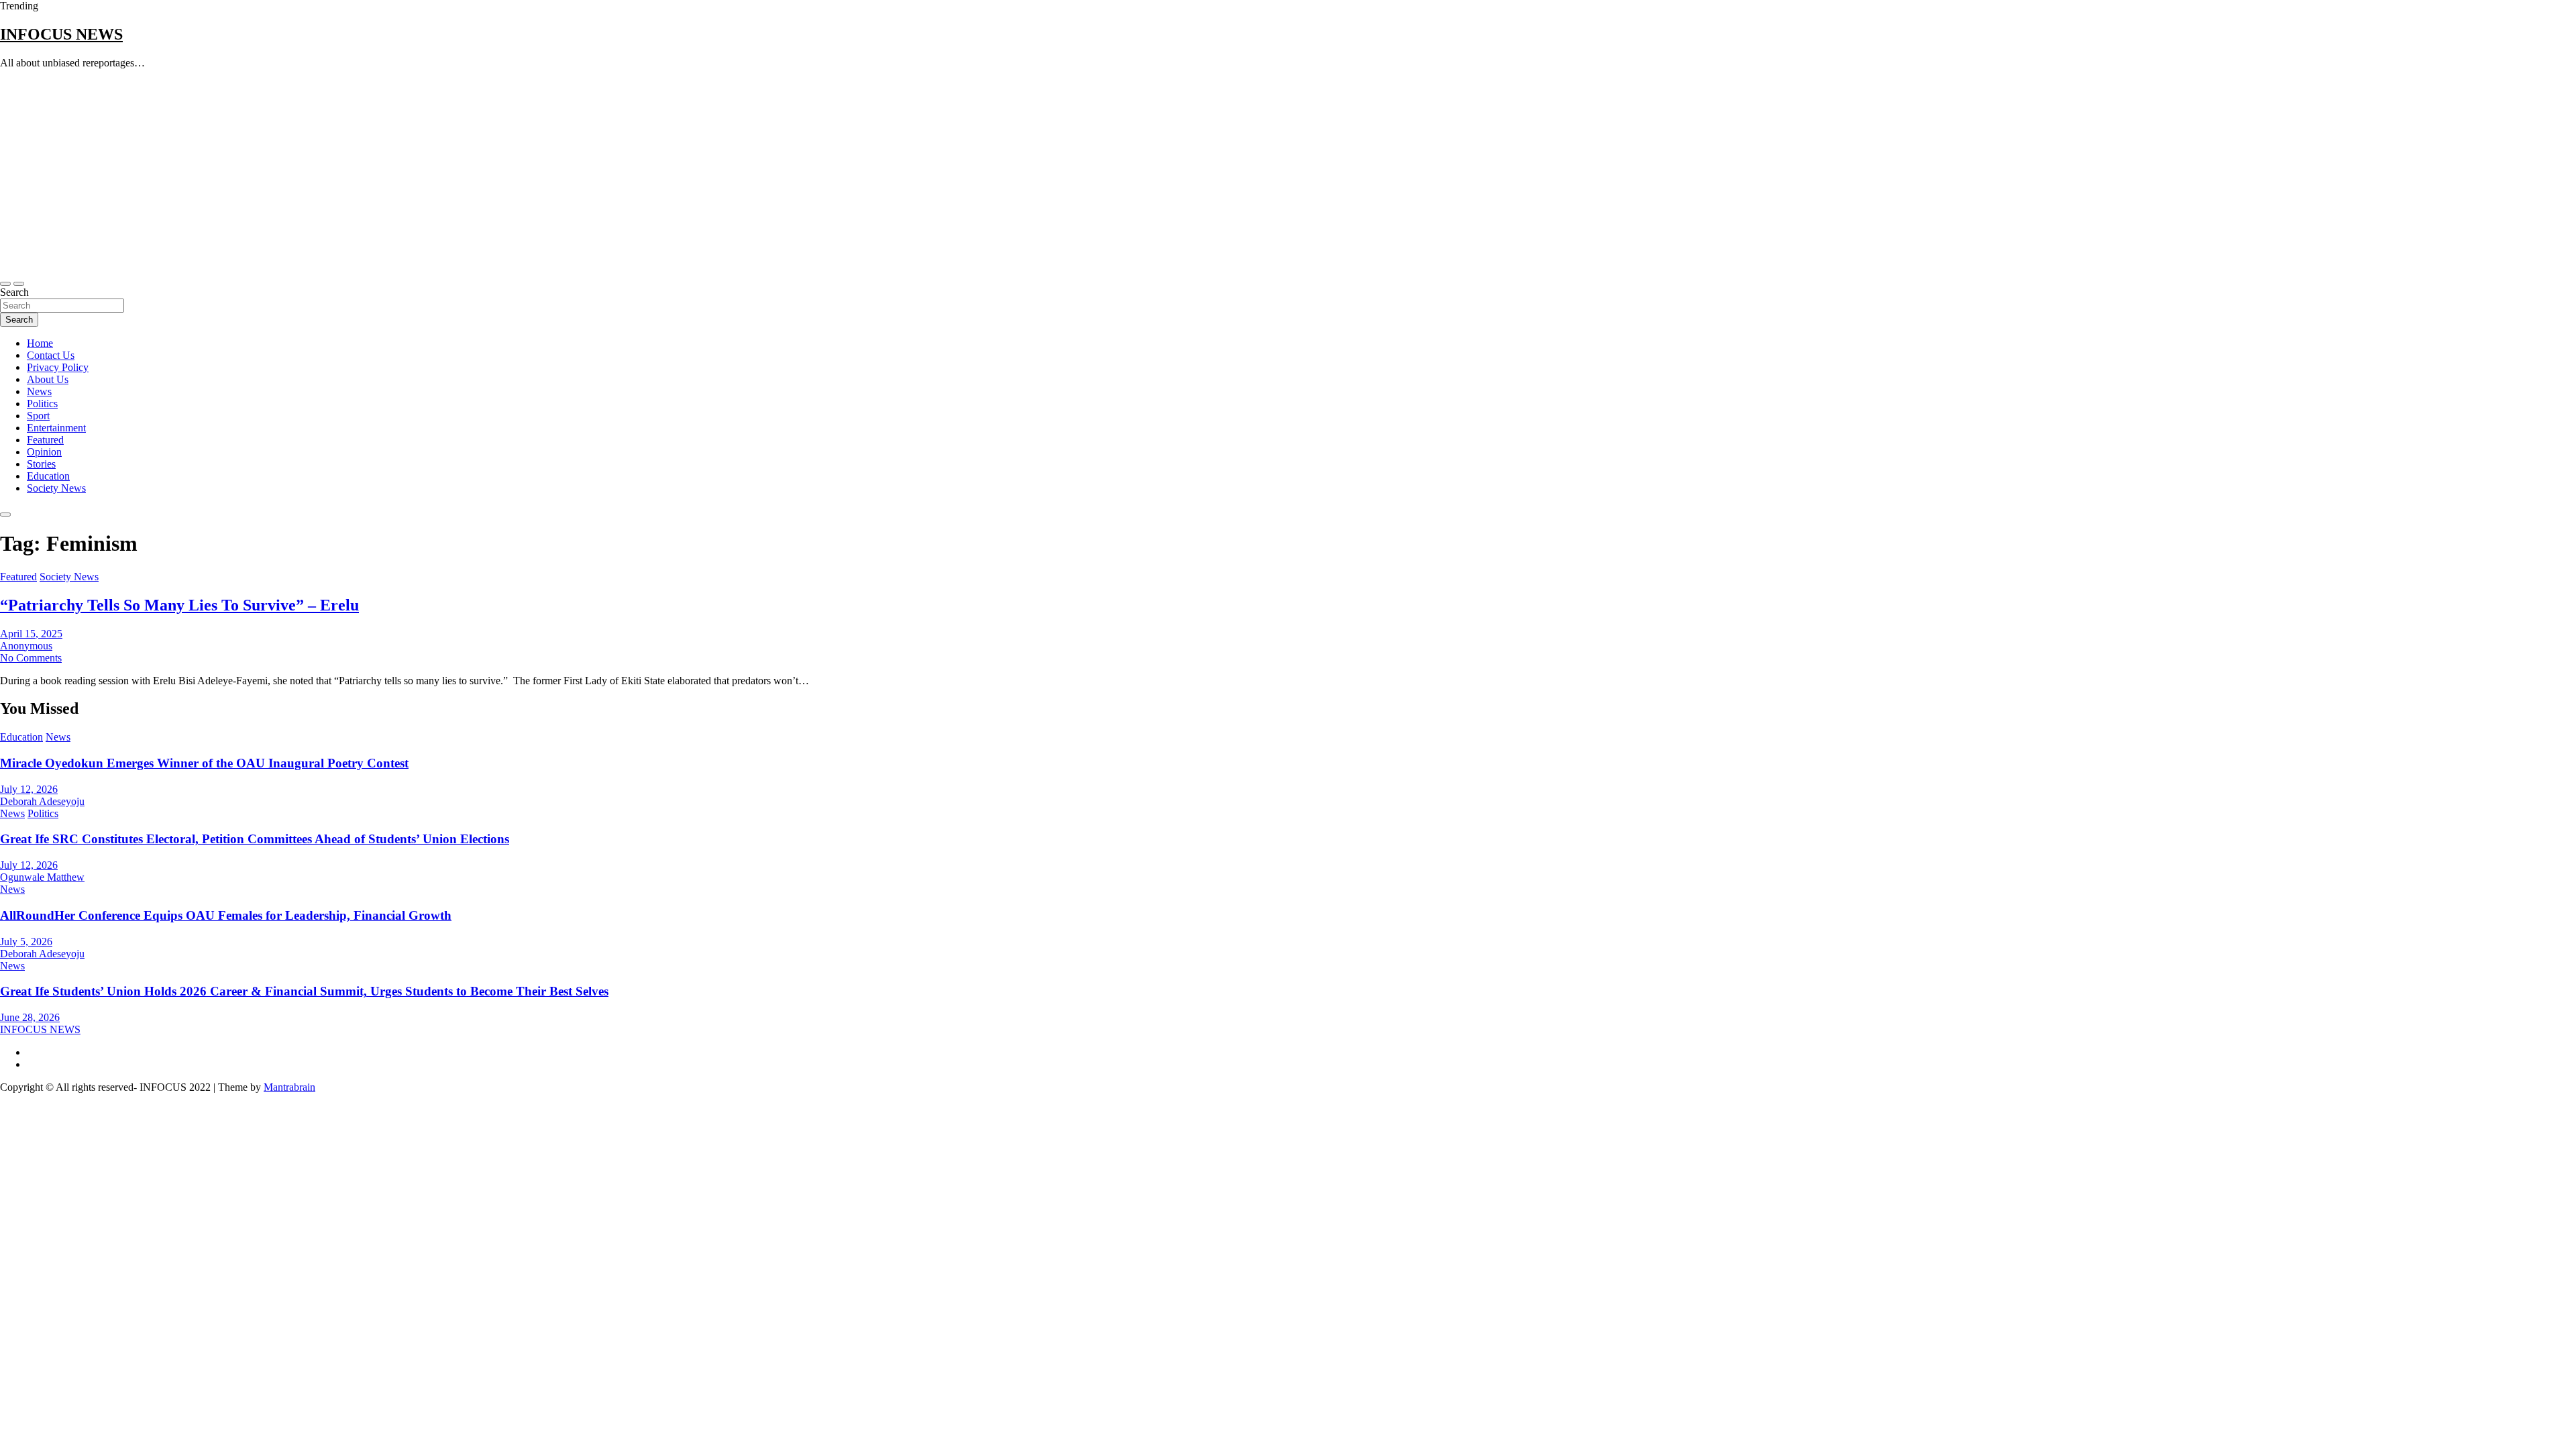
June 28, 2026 (30, 1017)
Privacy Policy (58, 367)
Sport (38, 416)
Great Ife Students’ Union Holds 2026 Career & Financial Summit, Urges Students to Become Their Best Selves (304, 991)
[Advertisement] (1288, 174)
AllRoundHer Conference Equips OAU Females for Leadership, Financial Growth (226, 915)
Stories (41, 464)
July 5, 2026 (26, 942)
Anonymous (26, 646)
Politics (42, 404)
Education (48, 476)
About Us (48, 379)
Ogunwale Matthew (42, 877)
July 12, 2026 (29, 789)
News (39, 391)
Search (14, 292)
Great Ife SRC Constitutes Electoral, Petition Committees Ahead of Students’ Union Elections (255, 839)
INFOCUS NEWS (61, 34)
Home (40, 343)
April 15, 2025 (31, 634)
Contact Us (51, 355)
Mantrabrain (289, 1087)
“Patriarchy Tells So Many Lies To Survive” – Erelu (179, 605)
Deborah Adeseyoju (42, 801)
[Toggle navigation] (5, 284)
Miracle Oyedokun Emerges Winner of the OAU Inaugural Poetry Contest (204, 763)
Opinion (44, 452)
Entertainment (56, 428)
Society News (56, 488)
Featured (45, 440)
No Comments (31, 658)
